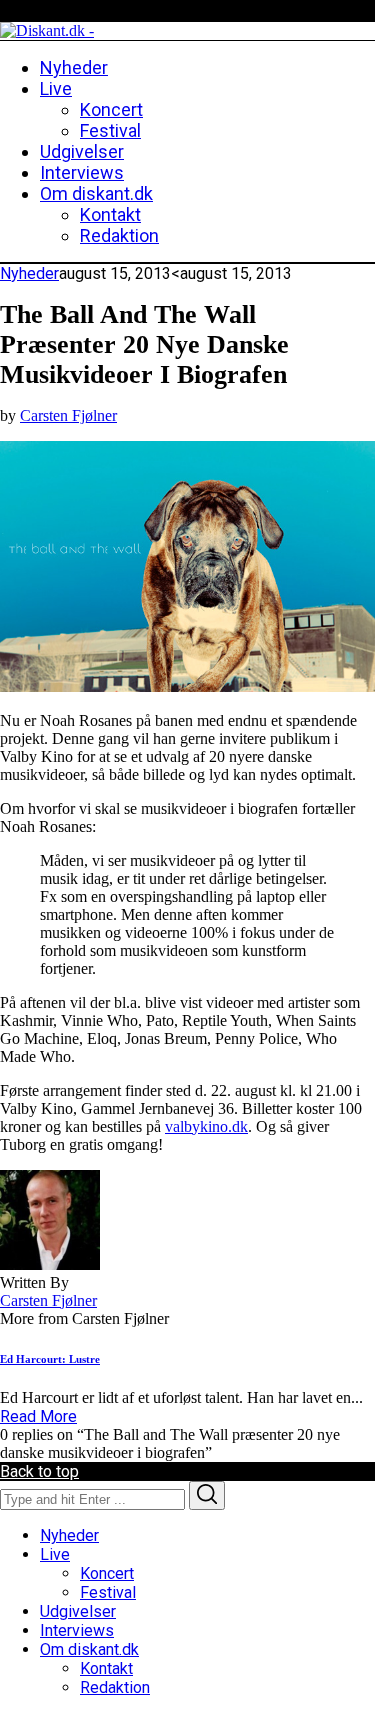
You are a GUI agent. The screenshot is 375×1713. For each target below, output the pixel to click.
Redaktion (115, 1687)
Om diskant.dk (89, 1649)
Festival (108, 1592)
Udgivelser (78, 1611)
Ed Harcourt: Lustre (50, 1359)
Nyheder (29, 273)
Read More (38, 1416)
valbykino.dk (206, 1126)
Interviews (77, 1630)
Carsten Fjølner (68, 415)
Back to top (39, 1471)
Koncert (107, 1573)
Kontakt (106, 1668)
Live (55, 1554)
